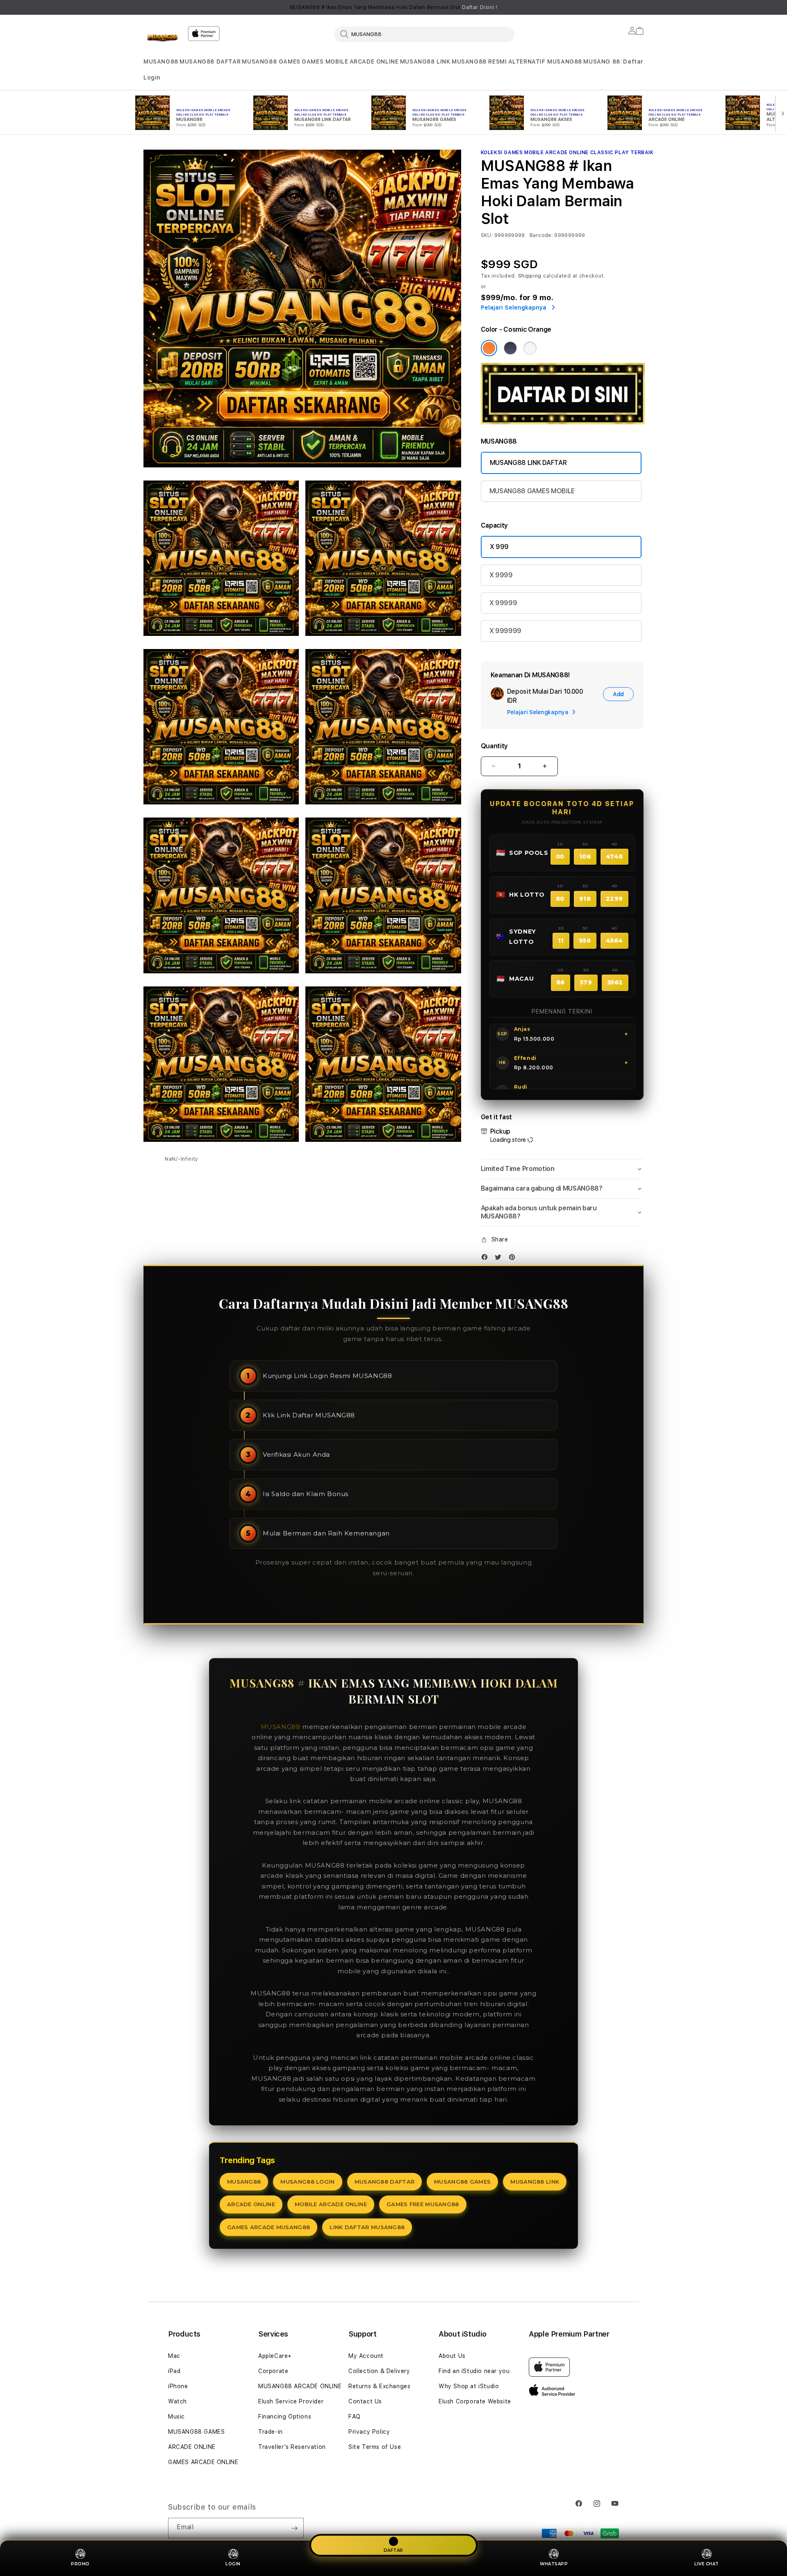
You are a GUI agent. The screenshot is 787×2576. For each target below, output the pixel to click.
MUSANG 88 (602, 61)
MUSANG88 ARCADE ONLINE (300, 2386)
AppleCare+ (275, 2356)
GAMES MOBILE (325, 61)
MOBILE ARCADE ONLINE (331, 2204)
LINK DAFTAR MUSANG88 (367, 2227)
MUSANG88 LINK (425, 61)
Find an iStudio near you (474, 2371)
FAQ (355, 2417)
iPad (174, 2371)
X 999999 (505, 631)
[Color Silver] (530, 348)
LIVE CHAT (707, 2564)
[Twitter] (500, 1259)
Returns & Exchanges (379, 2386)
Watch (177, 2401)
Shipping (530, 276)
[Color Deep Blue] (510, 348)
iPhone (178, 2386)
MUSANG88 (161, 61)
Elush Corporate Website (475, 2401)
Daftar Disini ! (480, 7)
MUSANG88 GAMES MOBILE (532, 491)
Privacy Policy (369, 2432)
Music (176, 2417)
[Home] (162, 39)
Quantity (494, 746)
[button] (161, 62)
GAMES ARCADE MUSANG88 (268, 2227)
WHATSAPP (554, 2564)
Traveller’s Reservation (292, 2447)
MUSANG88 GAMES (271, 61)
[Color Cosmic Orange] (489, 348)
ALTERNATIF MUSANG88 (545, 61)
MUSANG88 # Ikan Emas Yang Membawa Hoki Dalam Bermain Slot (394, 7)
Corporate (273, 2371)
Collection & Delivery (379, 2371)
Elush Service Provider (291, 2401)
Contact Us (365, 2401)
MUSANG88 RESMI (479, 61)
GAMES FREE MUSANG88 (423, 2204)
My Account (366, 2356)
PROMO (80, 2564)
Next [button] (639, 7)
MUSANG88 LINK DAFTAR (528, 463)
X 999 (499, 547)
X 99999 (503, 603)
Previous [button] (148, 7)
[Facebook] (487, 1259)
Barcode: (541, 235)
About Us (452, 2356)
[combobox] (424, 34)
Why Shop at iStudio (469, 2386)
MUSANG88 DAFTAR (210, 61)
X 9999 (501, 575)
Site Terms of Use (375, 2447)
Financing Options (285, 2417)
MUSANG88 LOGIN (307, 2182)
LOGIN (233, 2564)
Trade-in (271, 2432)
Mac (174, 2356)
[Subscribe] (294, 2528)
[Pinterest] (514, 1259)
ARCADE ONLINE (374, 61)
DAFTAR (393, 2550)
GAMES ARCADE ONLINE (203, 2462)
